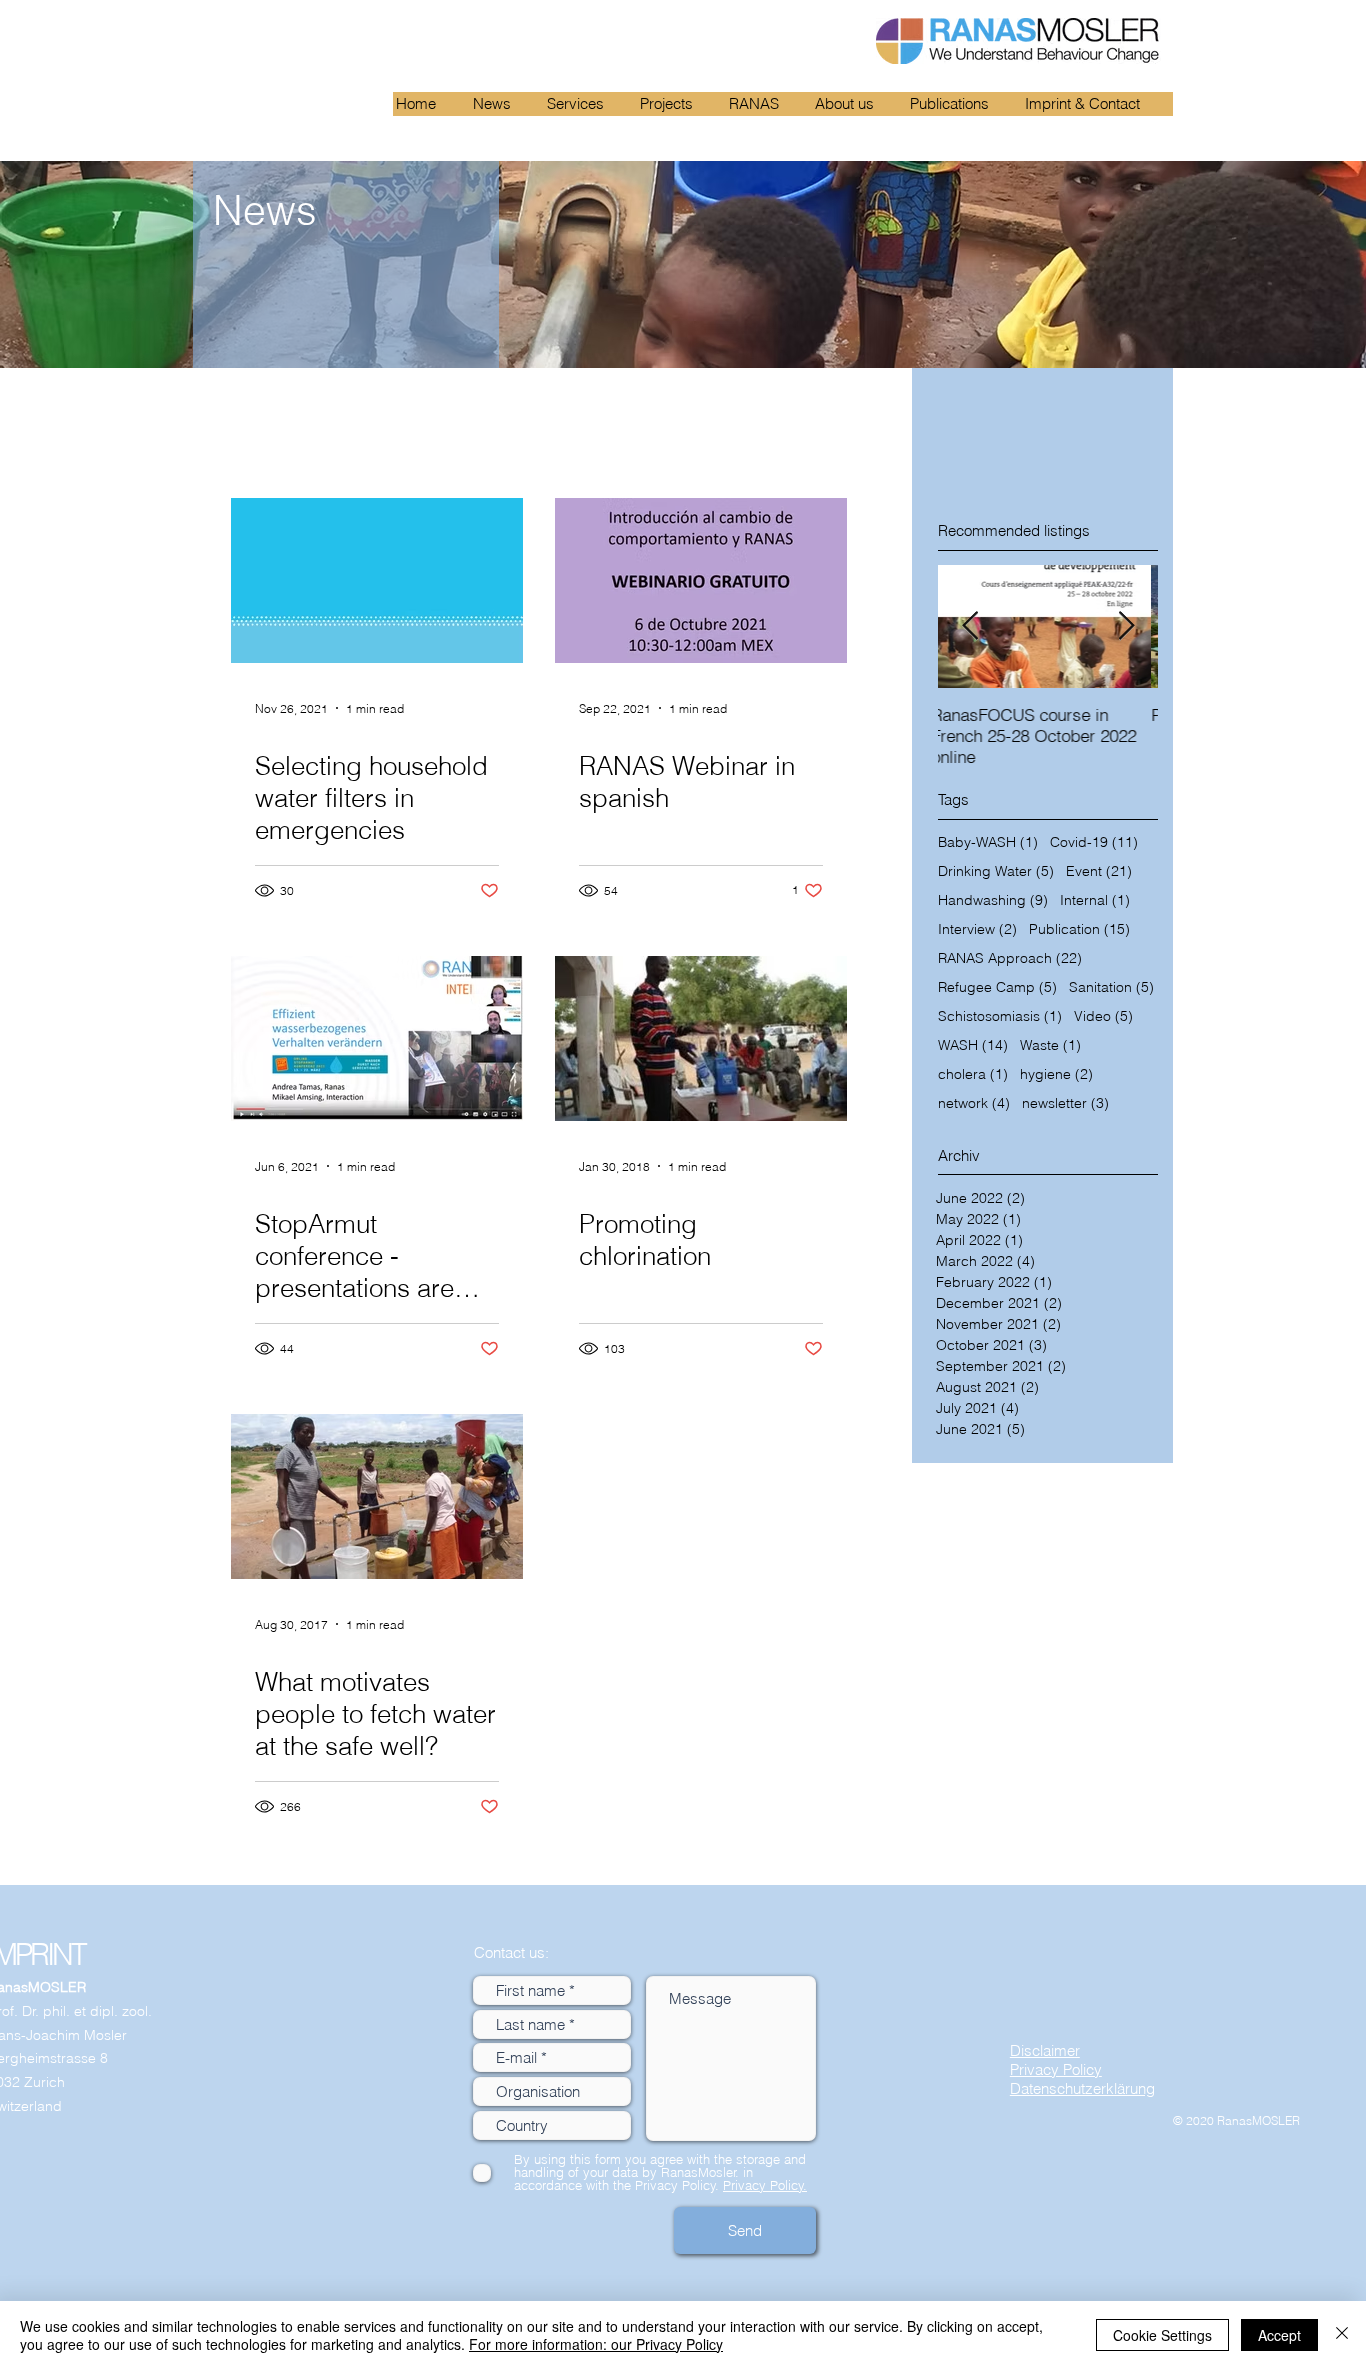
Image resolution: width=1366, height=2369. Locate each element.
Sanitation (1111, 987)
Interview (977, 929)
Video (1103, 1016)
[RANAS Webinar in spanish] (701, 580)
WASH (973, 1045)
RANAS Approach (1010, 958)
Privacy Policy (1056, 2069)
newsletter (1065, 1103)
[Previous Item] (970, 626)
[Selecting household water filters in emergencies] (377, 580)
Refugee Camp (997, 987)
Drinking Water (996, 871)
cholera (973, 1074)
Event (1099, 871)
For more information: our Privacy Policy (596, 2344)
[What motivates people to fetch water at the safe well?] (377, 1496)
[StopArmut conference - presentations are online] (377, 1038)
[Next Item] (1126, 626)
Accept (1279, 2335)
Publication (1079, 929)
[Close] (1342, 2335)
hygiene (1056, 1074)
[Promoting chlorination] (701, 1038)
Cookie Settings (1162, 2335)
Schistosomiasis (1000, 1016)
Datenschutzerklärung (1082, 2088)
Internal (1095, 900)
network (974, 1103)
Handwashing (993, 900)
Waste (1050, 1045)
